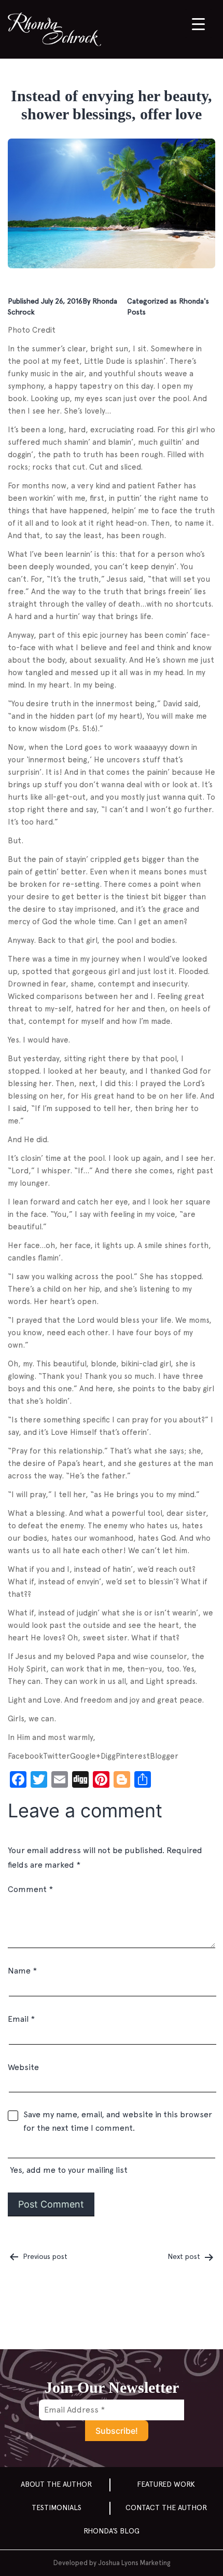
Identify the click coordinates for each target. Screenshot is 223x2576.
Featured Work (166, 2484)
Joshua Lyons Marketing (134, 2563)
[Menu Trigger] (198, 24)
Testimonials (57, 2508)
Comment (30, 1889)
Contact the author (166, 2508)
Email (21, 2019)
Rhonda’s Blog (112, 2531)
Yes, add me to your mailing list (68, 2170)
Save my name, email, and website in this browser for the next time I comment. (118, 2121)
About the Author (56, 2484)
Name (22, 1971)
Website (23, 2067)
